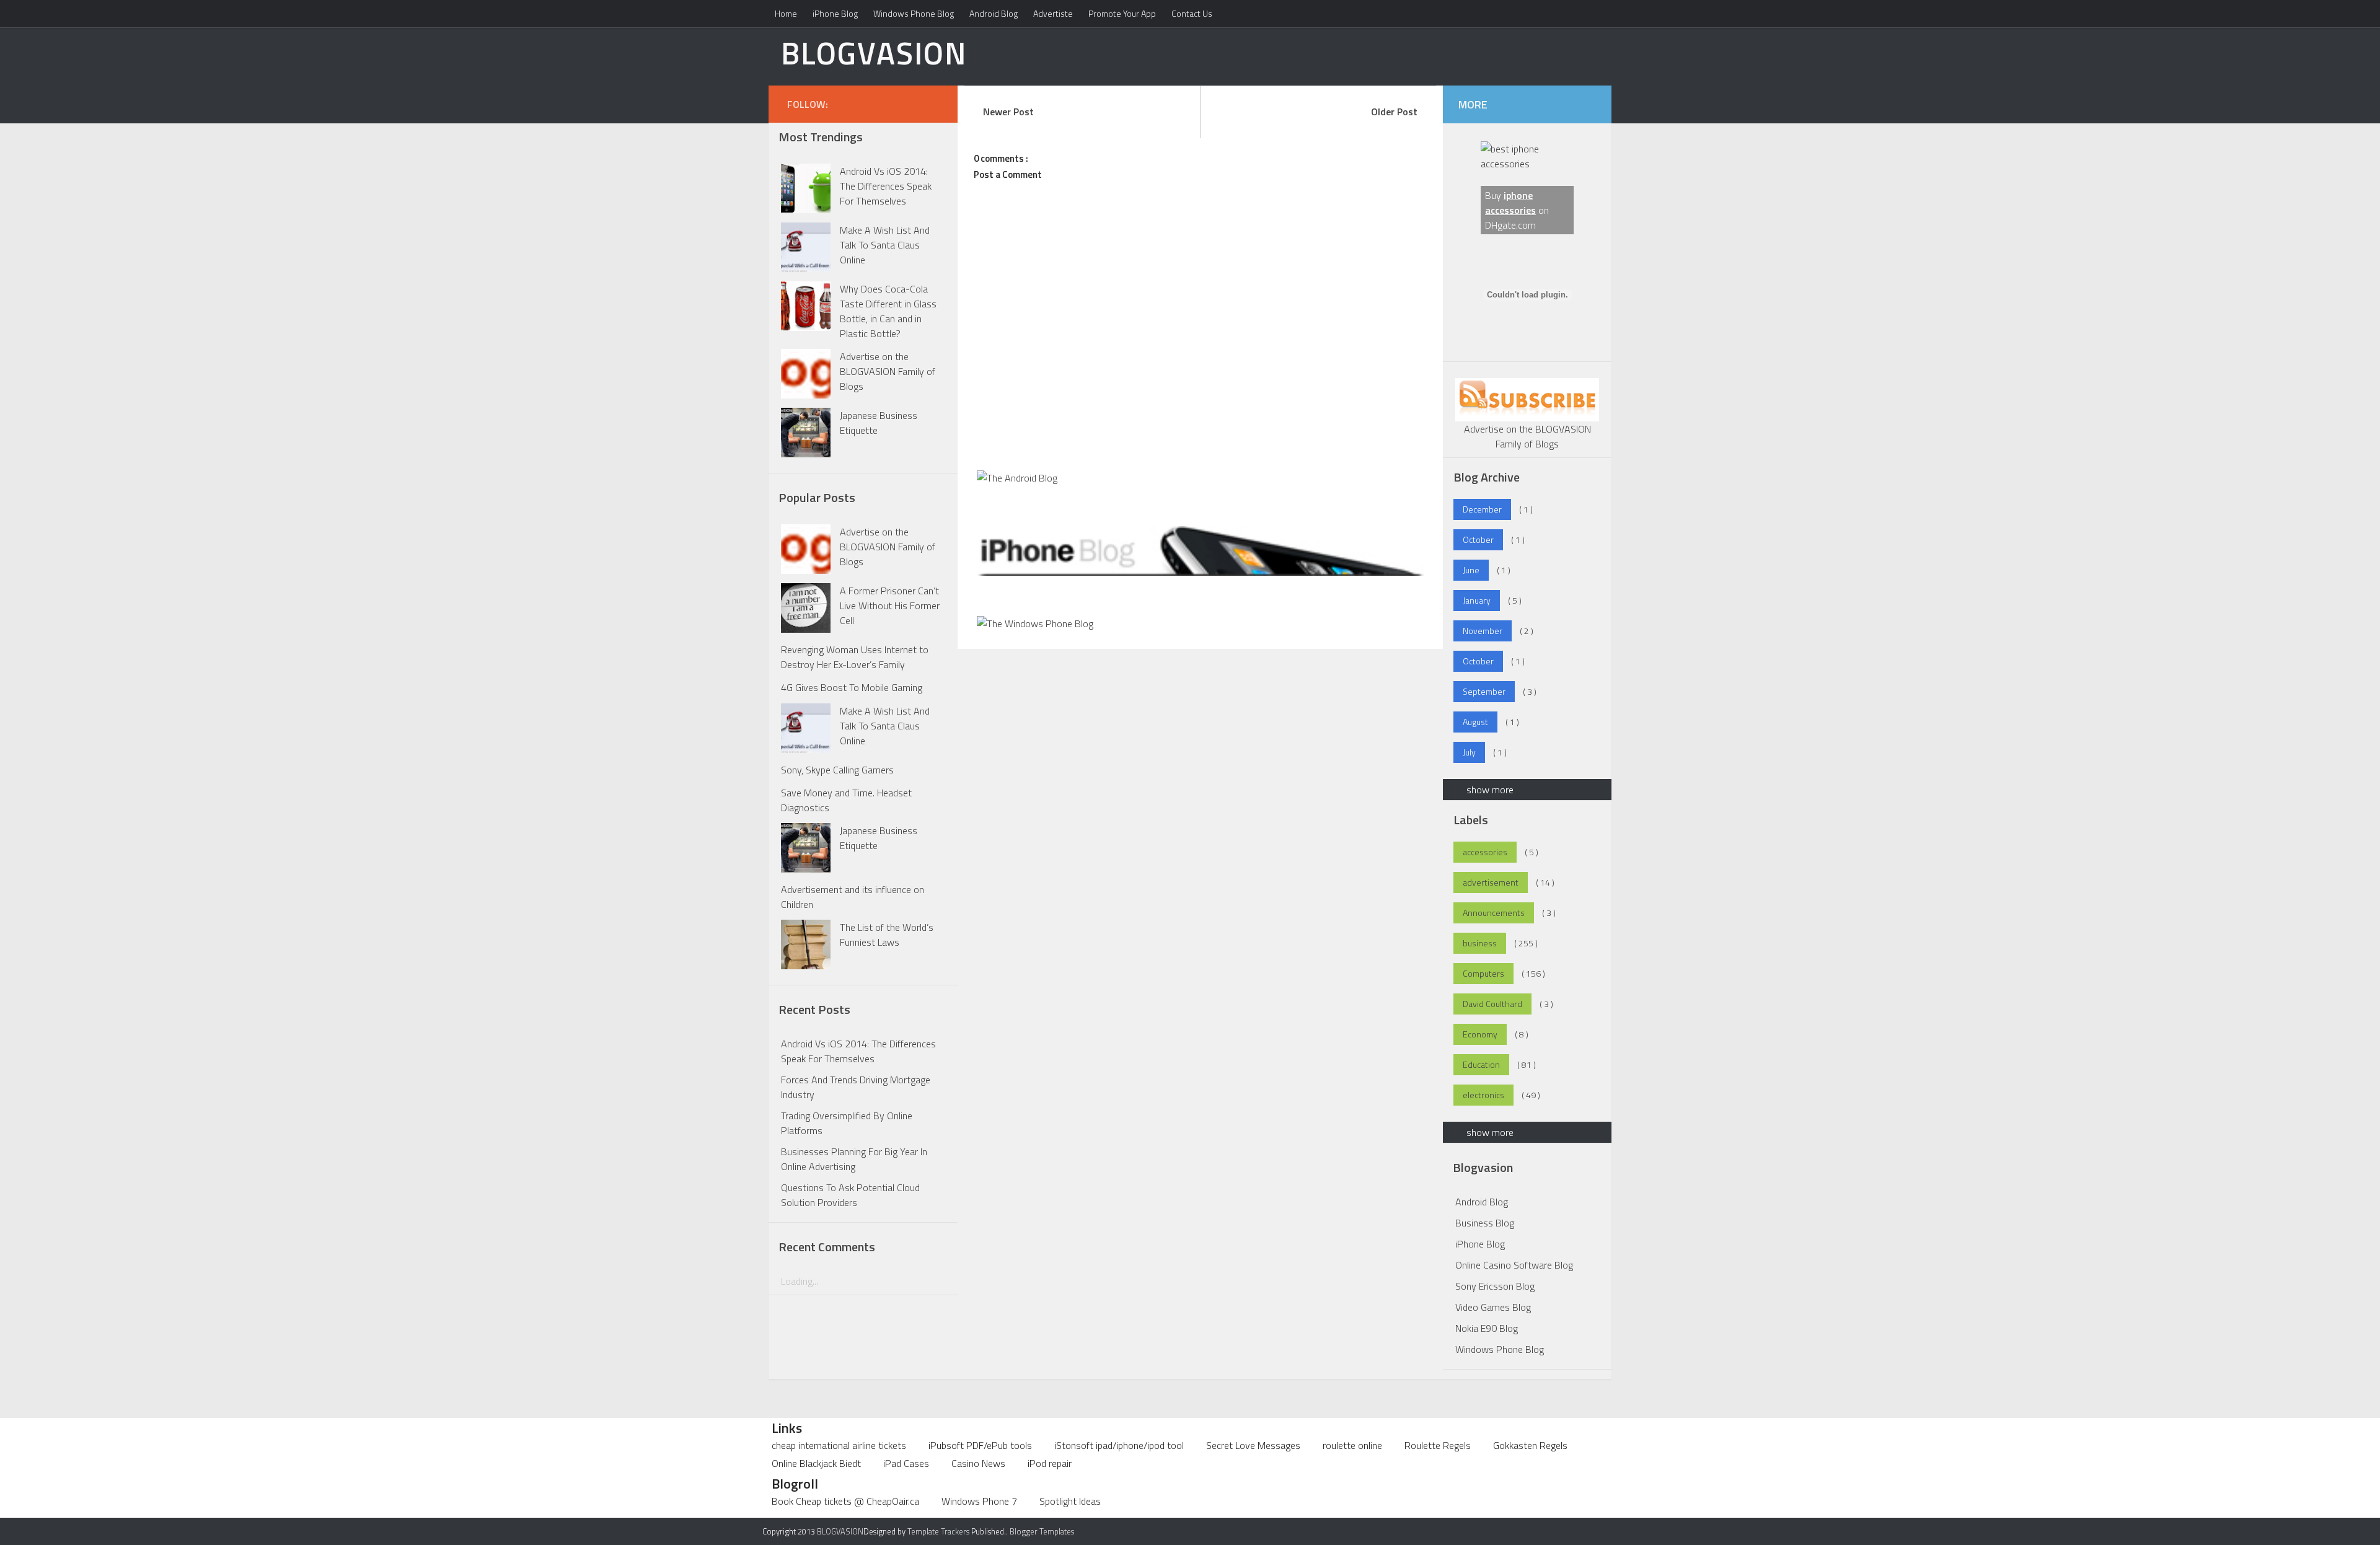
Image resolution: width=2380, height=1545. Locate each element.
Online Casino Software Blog (1514, 1265)
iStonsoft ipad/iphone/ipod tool (1119, 1445)
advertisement (1491, 882)
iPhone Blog (835, 13)
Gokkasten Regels (1530, 1445)
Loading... (800, 1281)
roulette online (1352, 1445)
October (1478, 539)
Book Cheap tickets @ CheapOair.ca (845, 1501)
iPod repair (1050, 1463)
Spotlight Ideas (1070, 1501)
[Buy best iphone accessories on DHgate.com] (1527, 164)
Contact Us (1192, 13)
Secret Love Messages (1253, 1445)
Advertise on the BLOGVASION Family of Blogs (888, 371)
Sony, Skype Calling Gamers (837, 770)
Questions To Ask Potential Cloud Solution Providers (850, 1195)
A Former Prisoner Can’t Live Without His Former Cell (890, 605)
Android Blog (994, 13)
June (1471, 570)
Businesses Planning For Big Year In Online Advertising (854, 1159)
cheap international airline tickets (839, 1445)
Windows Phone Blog (914, 13)
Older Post (1394, 112)
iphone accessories (1510, 203)
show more (1490, 790)
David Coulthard (1492, 1004)
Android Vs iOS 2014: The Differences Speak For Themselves (886, 186)
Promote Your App (1122, 13)
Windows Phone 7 (979, 1501)
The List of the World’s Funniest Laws (887, 935)
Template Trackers (938, 1531)
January (1477, 600)
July (1469, 752)
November (1483, 631)
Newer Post (1008, 112)
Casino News (978, 1463)
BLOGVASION (874, 53)
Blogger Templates (1042, 1531)
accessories (1485, 852)
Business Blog (1485, 1223)
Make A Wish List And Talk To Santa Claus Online (885, 245)
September (1484, 691)
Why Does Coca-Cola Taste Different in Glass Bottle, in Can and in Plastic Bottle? (888, 311)
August (1475, 722)
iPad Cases (906, 1463)
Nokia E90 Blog (1487, 1328)
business (1480, 943)
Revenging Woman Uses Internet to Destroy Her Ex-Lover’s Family (855, 657)
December (1482, 509)
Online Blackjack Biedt (816, 1463)
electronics (1483, 1095)
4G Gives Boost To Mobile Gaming (852, 687)
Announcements (1494, 913)
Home (786, 13)
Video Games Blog (1493, 1307)
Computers (1483, 973)
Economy (1480, 1034)
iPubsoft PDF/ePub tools (980, 1445)
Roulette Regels (1438, 1445)
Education (1481, 1064)
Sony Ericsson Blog (1495, 1286)
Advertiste (1053, 13)
